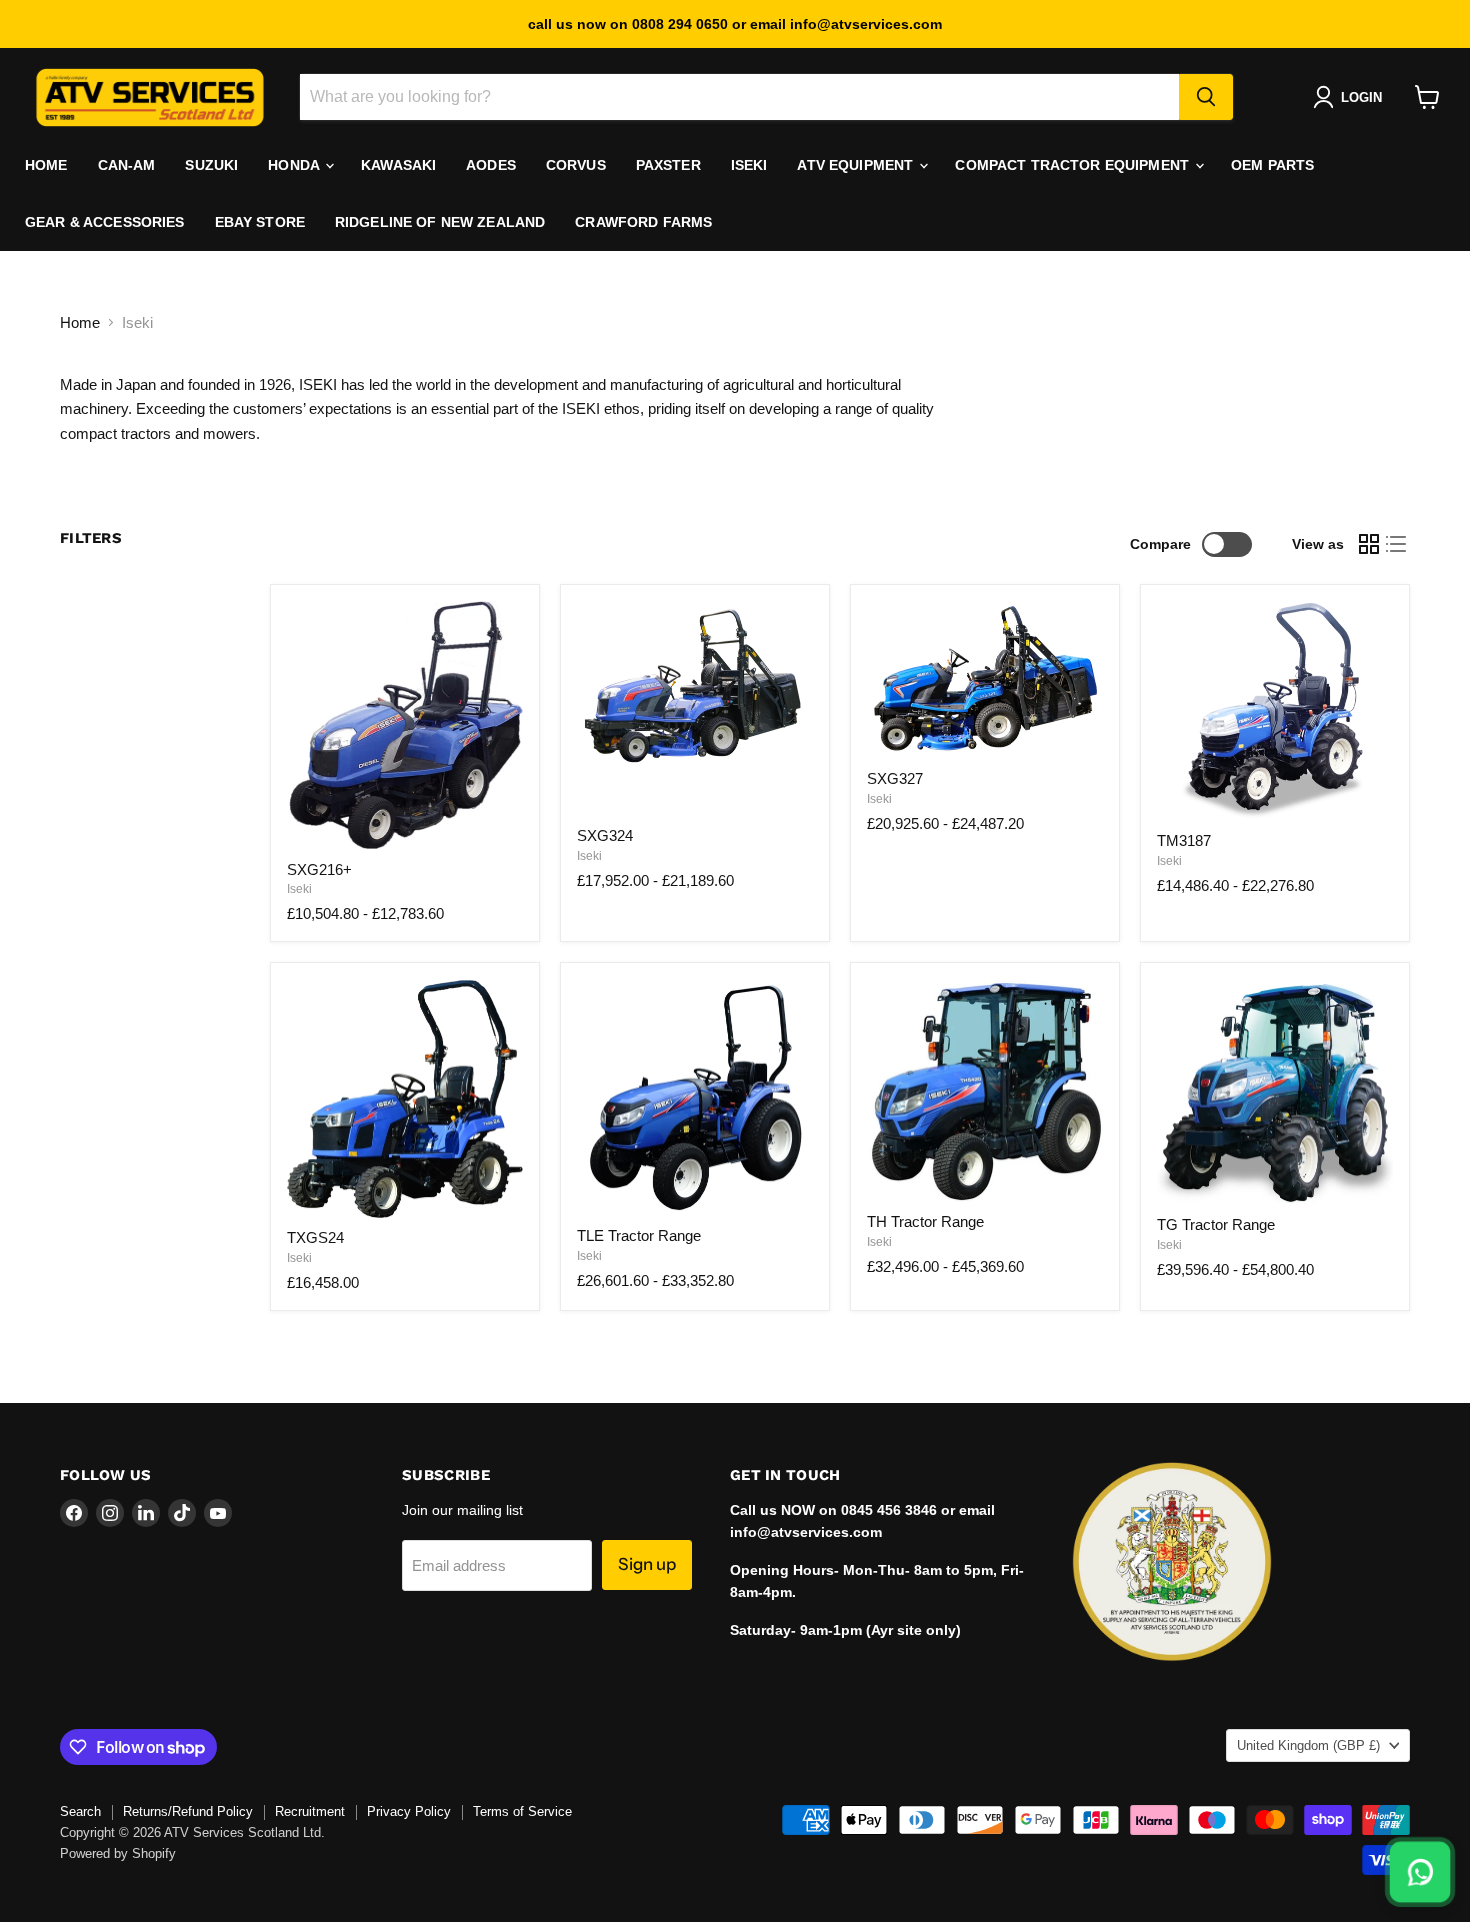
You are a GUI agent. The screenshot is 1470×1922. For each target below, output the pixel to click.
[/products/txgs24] (405, 1099)
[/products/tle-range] (695, 1098)
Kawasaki (398, 165)
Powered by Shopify (118, 1853)
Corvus (576, 165)
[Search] (1206, 97)
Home (46, 165)
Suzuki (211, 165)
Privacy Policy (409, 1811)
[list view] (1397, 544)
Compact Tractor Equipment (1074, 165)
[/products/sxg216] (405, 725)
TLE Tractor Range (639, 1235)
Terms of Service (522, 1811)
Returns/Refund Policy (188, 1811)
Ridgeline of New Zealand (440, 222)
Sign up (647, 1564)
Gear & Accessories (105, 222)
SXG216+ (319, 869)
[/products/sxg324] (695, 708)
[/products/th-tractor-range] (985, 1091)
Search (80, 1811)
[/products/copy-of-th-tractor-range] (1275, 1093)
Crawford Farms (643, 222)
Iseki (749, 165)
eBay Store (260, 222)
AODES (491, 165)
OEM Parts (1272, 165)
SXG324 (605, 835)
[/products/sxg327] (985, 680)
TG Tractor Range (1216, 1224)
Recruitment (310, 1811)
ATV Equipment (857, 165)
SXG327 (895, 778)
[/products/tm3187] (1275, 711)
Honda (295, 165)
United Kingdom (1308, 1745)
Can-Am (127, 165)
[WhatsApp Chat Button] (1420, 1872)
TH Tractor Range (925, 1221)
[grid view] (1369, 544)
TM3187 (1184, 840)
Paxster (668, 165)
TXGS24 (315, 1237)
